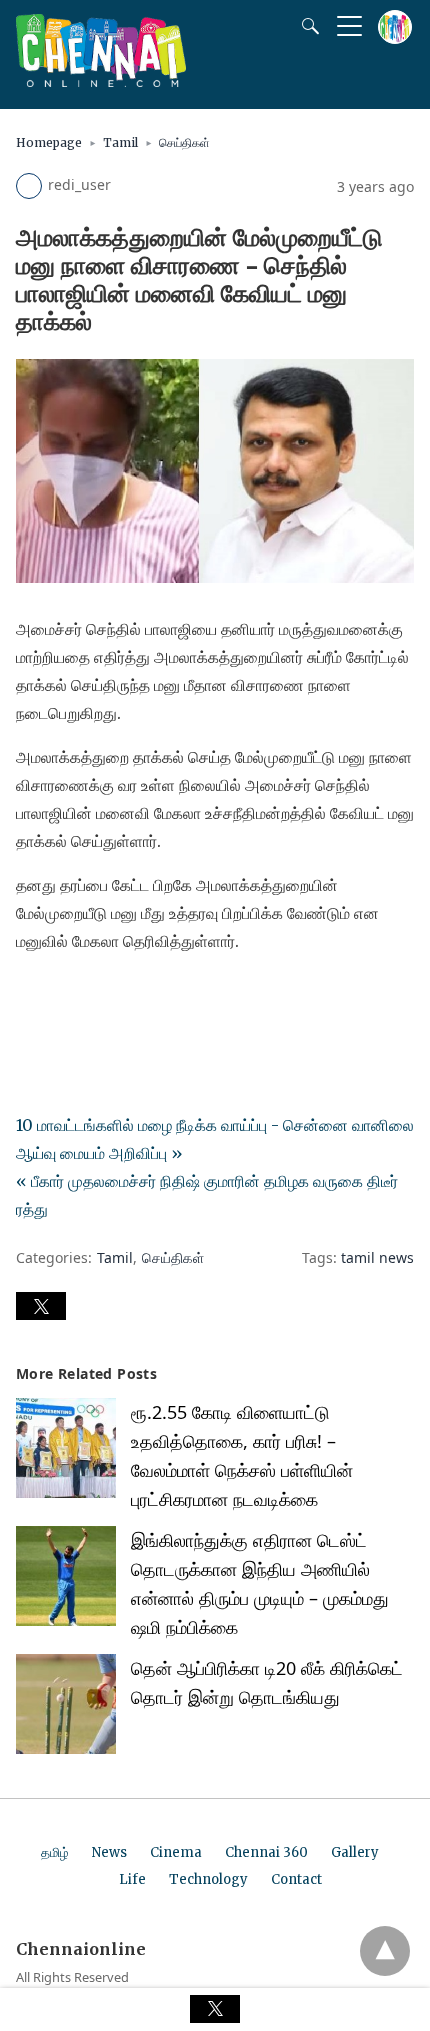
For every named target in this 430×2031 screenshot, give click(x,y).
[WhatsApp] (96, 997)
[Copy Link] (128, 997)
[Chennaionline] (101, 81)
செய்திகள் (184, 142)
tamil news (377, 1257)
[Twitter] (64, 997)
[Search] (306, 26)
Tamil (120, 142)
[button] (41, 1306)
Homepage (49, 142)
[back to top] (385, 1951)
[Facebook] (32, 997)
